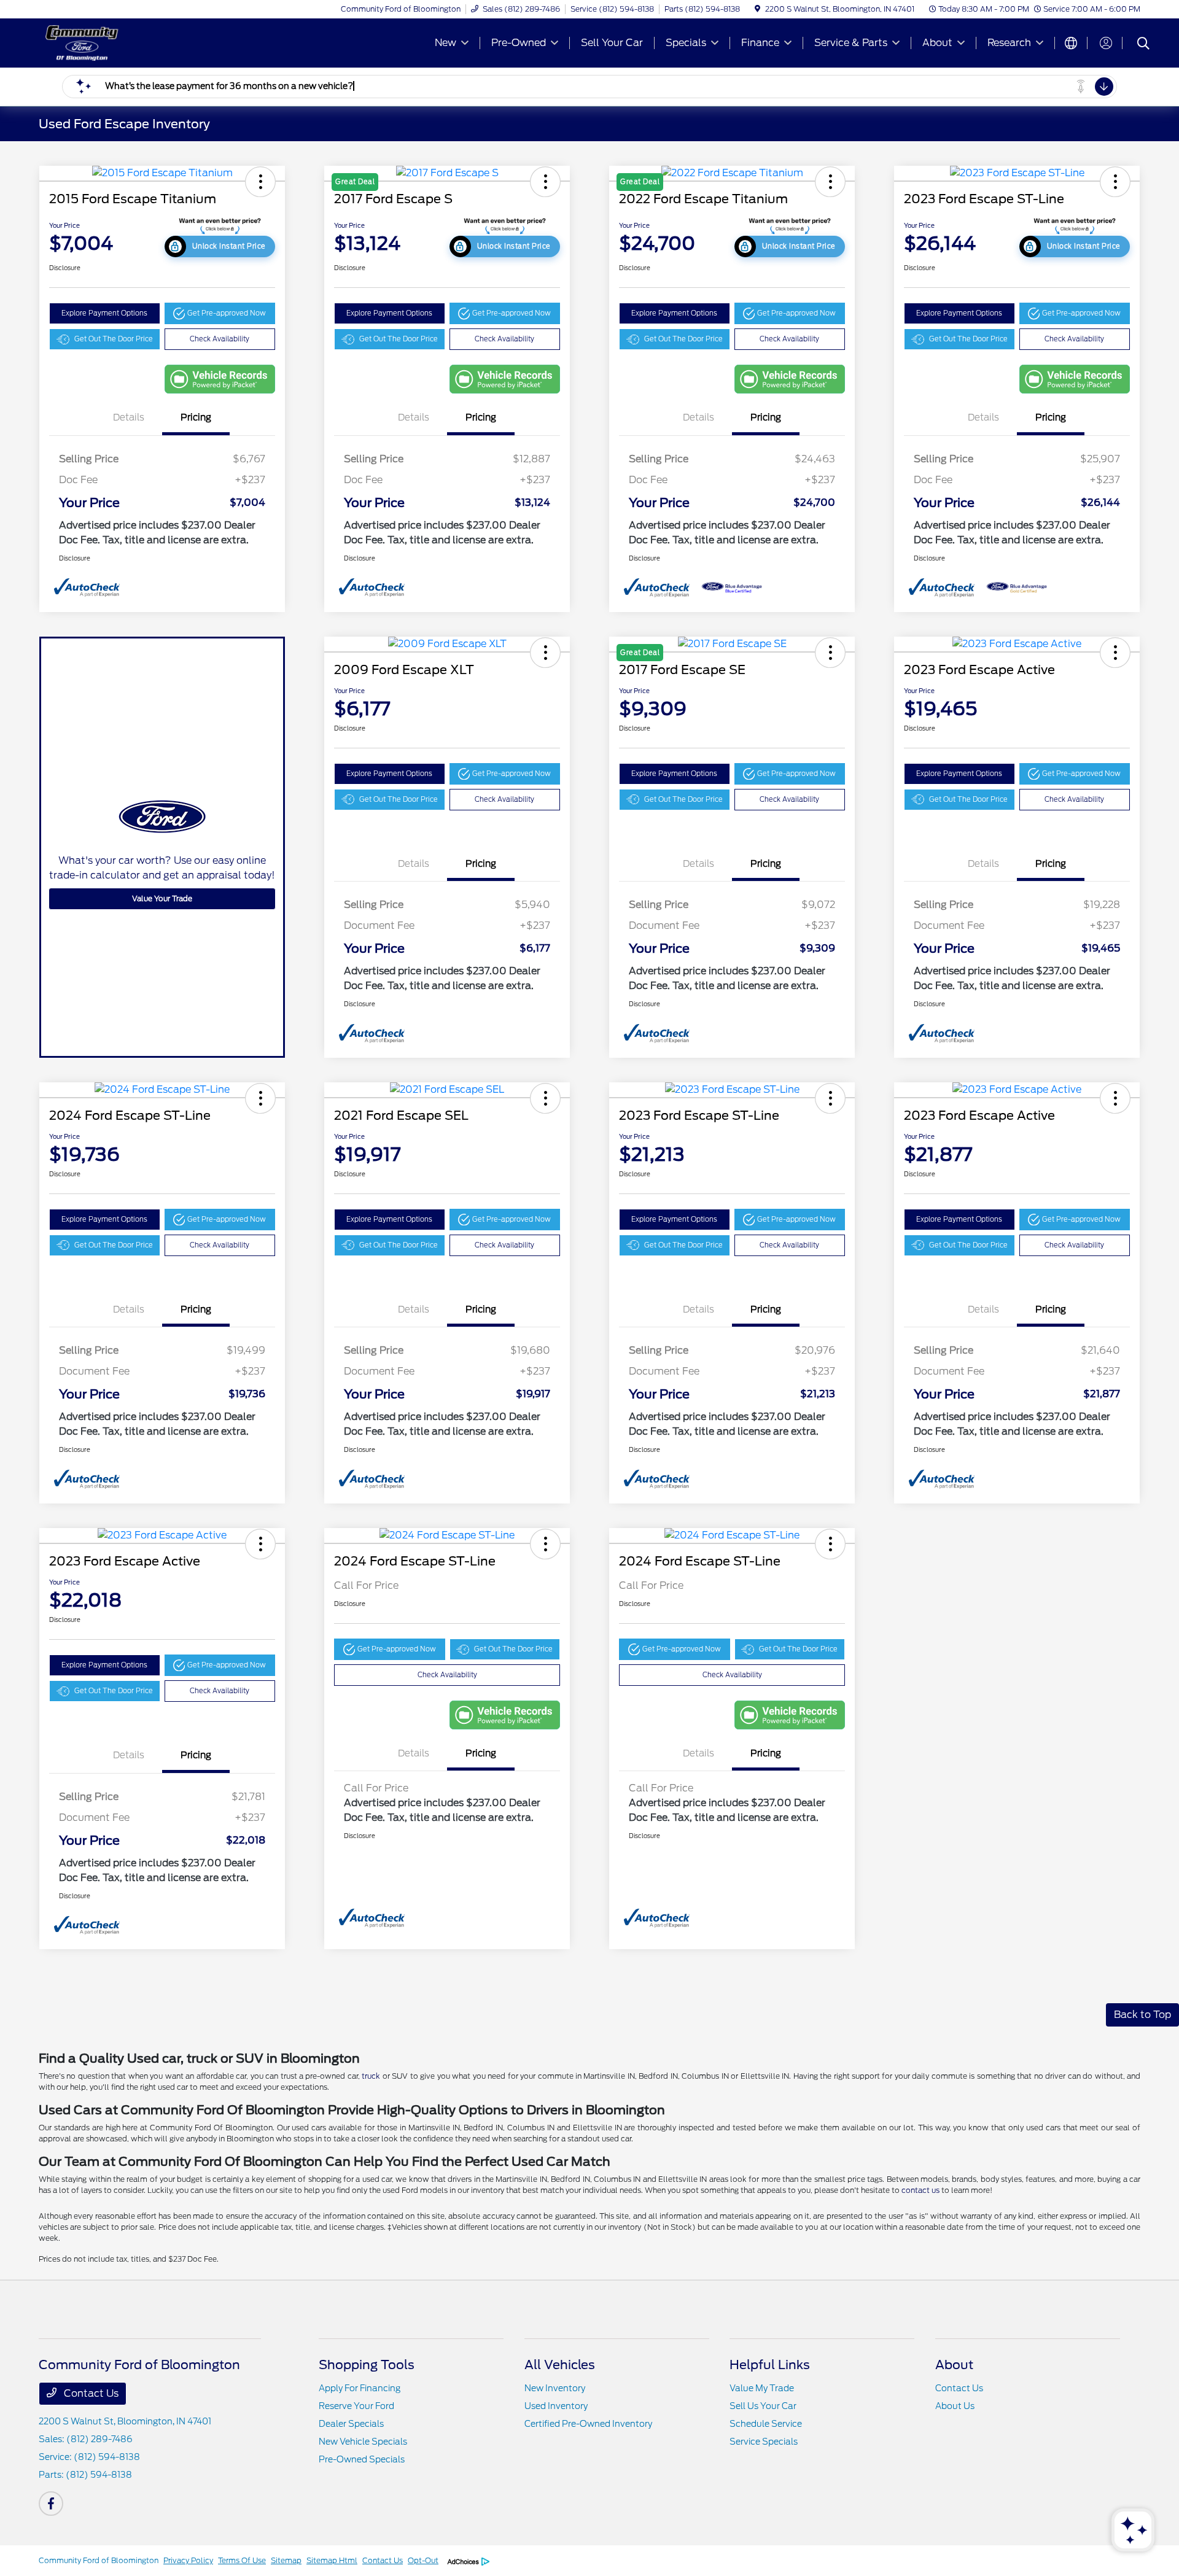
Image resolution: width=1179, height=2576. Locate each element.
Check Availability (220, 339)
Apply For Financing (360, 2388)
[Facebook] (51, 2504)
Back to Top (1142, 2015)
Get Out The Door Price (114, 339)
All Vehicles (560, 2365)
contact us (920, 2190)
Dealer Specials (351, 2424)
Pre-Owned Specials (362, 2459)
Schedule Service (766, 2424)
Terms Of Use (242, 2560)
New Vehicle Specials (363, 2442)
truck (371, 2076)
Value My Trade (762, 2388)
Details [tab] (129, 417)
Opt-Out (423, 2560)
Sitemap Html (332, 2560)
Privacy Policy (188, 2560)
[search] (1143, 45)
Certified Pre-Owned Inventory (588, 2424)
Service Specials (764, 2442)
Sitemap (286, 2560)
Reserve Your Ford (356, 2406)
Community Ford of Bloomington (99, 2560)
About (954, 2365)
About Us (955, 2406)
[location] (757, 9)
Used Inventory (556, 2406)
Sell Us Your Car (763, 2406)
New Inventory (555, 2388)
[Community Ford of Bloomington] (144, 42)
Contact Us (90, 2393)
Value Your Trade (162, 898)
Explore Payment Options (104, 313)
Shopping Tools (367, 2365)
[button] (260, 182)
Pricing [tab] (196, 417)
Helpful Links (770, 2365)
